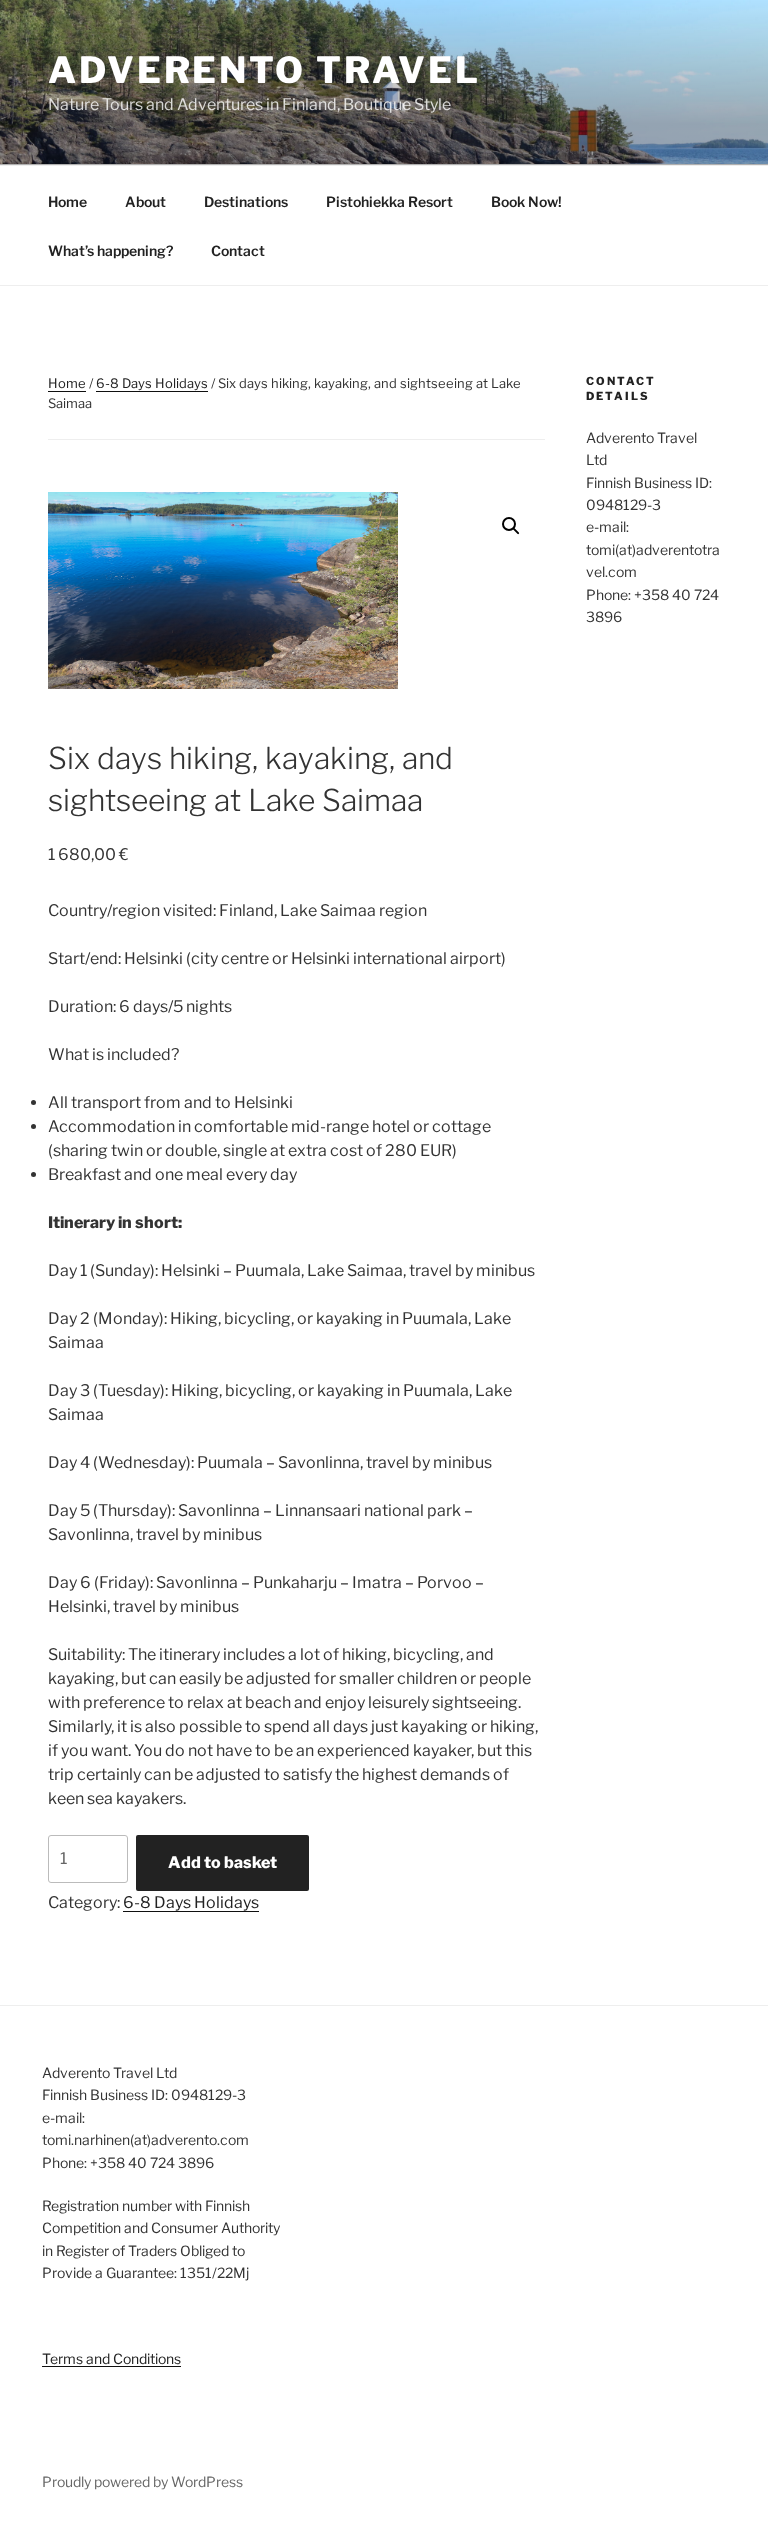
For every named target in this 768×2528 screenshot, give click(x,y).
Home (67, 201)
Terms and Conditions (111, 2358)
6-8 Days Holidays (152, 383)
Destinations (246, 201)
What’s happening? (110, 250)
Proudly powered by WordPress (142, 2481)
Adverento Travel (264, 70)
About (145, 201)
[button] (511, 526)
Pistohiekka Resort (389, 201)
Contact (238, 250)
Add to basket (222, 1862)
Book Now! (526, 201)
